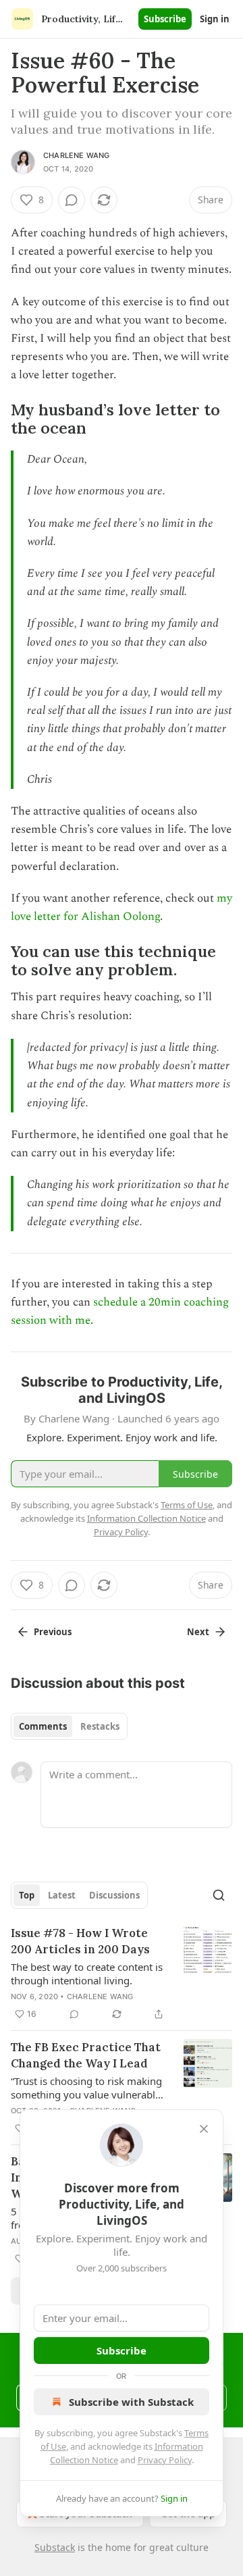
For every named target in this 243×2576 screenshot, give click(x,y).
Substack (55, 2547)
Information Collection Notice (146, 1518)
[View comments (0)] (72, 200)
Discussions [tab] (114, 1895)
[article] (122, 1974)
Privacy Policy (165, 2460)
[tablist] (69, 1726)
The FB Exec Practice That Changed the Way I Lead (86, 2055)
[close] (204, 2129)
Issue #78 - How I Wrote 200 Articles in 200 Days (80, 1941)
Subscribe (165, 19)
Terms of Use (187, 1505)
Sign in (215, 19)
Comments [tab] (43, 1726)
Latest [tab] (62, 1895)
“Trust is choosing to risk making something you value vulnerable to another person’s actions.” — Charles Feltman (86, 2088)
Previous (53, 1632)
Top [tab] (27, 1895)
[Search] (219, 1895)
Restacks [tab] (100, 1726)
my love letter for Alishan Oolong (122, 907)
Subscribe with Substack (131, 2402)
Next (198, 1632)
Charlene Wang (77, 155)
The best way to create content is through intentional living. (87, 1974)
